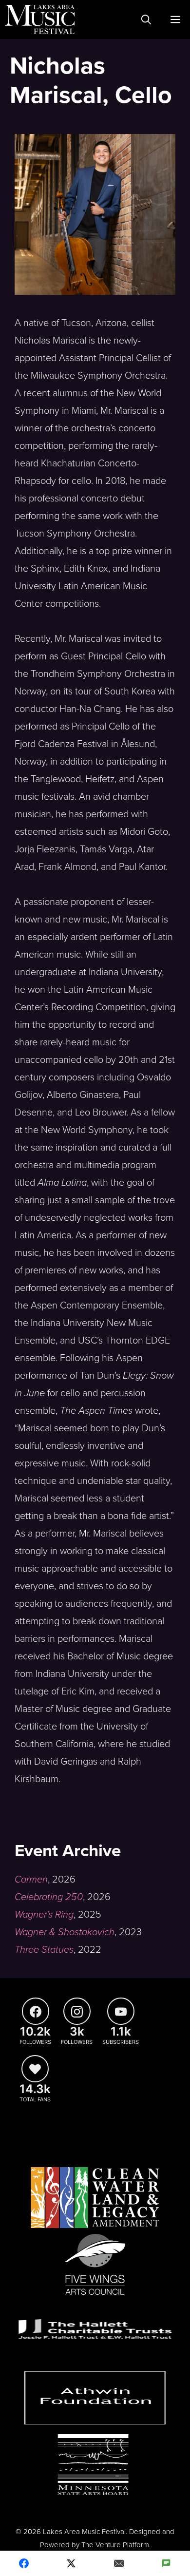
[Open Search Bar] (146, 19)
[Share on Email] (119, 2563)
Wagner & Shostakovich (65, 1932)
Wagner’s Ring (44, 1915)
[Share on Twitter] (72, 2563)
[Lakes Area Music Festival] (40, 19)
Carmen (31, 1880)
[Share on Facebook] (24, 2563)
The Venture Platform (115, 2545)
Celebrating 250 (49, 1897)
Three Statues (44, 1950)
